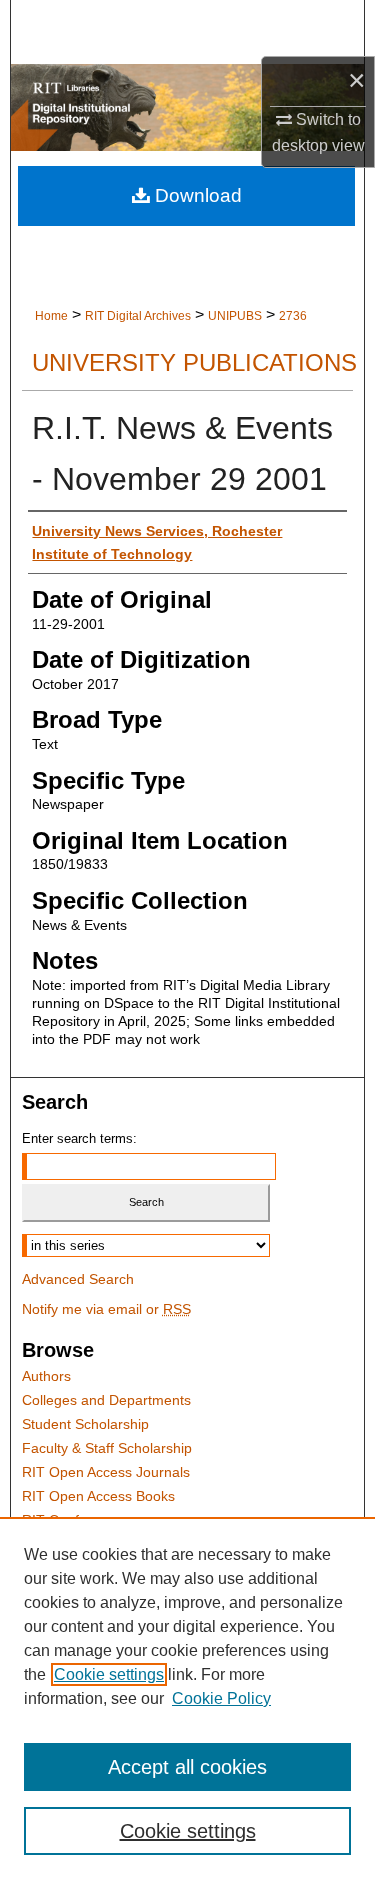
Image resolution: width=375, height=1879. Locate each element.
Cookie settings (109, 1674)
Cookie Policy (221, 1698)
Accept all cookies (187, 1767)
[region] (187, 1698)
